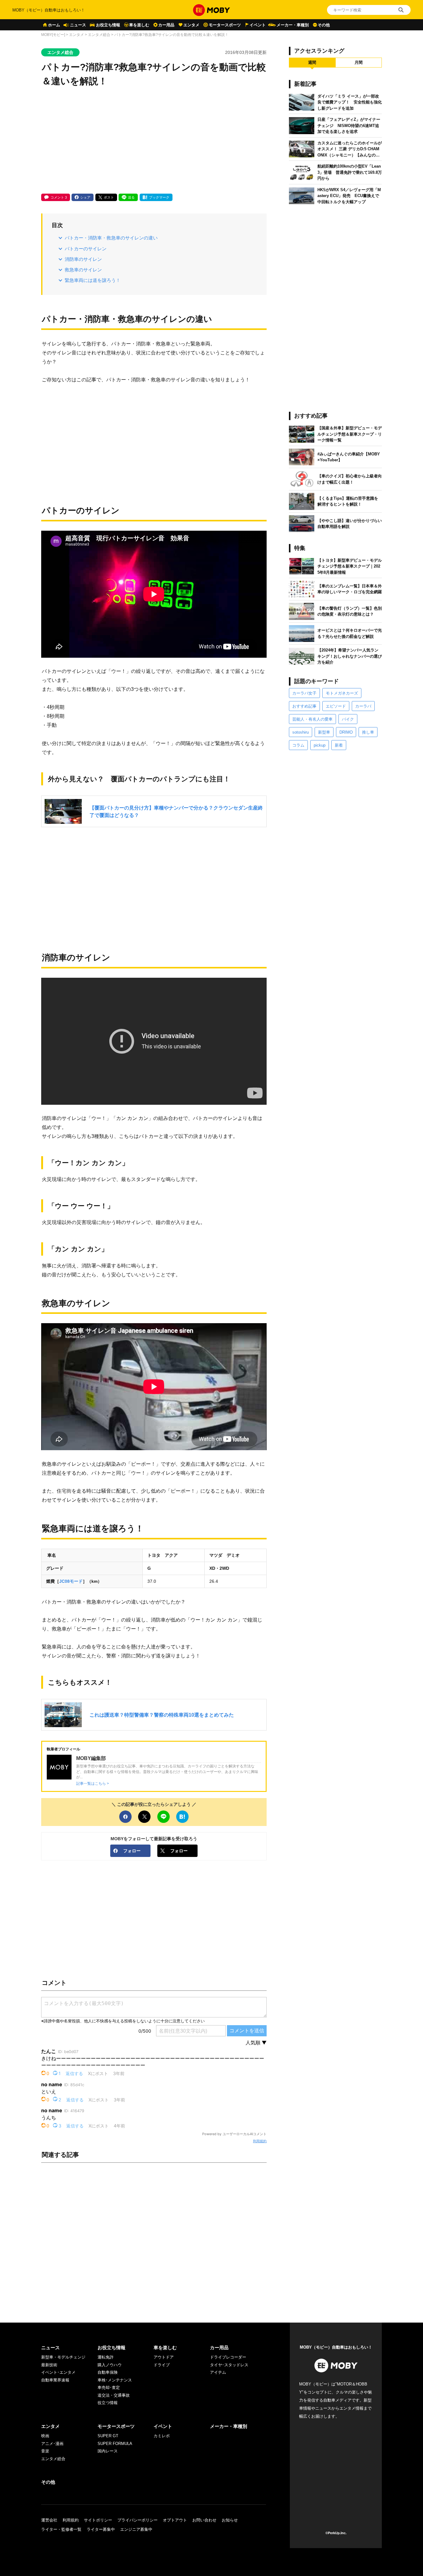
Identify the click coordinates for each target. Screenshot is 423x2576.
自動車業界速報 (55, 2380)
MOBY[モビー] (53, 35)
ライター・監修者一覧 (61, 2529)
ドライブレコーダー (228, 2357)
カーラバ (363, 706)
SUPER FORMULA (115, 2444)
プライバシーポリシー (137, 2520)
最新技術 (49, 2365)
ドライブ (162, 2365)
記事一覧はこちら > (93, 1783)
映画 (45, 2436)
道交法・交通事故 (114, 2395)
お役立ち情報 (108, 25)
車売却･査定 (109, 2387)
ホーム (54, 25)
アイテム (218, 2372)
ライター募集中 (101, 2529)
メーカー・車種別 (293, 25)
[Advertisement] (154, 141)
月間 (359, 62)
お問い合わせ (204, 2520)
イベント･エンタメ (58, 2372)
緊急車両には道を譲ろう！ (93, 280)
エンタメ (191, 25)
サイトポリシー (98, 2520)
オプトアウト (175, 2520)
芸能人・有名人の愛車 (312, 719)
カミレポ (162, 2436)
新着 (339, 745)
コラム (298, 745)
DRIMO (346, 732)
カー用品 (166, 25)
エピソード (336, 706)
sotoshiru (301, 732)
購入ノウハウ (110, 2365)
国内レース (108, 2451)
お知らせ (230, 2520)
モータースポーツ (225, 25)
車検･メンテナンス (115, 2380)
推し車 (368, 732)
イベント (258, 25)
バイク (348, 719)
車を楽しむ (139, 25)
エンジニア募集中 (136, 2529)
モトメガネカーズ (342, 693)
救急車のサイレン (83, 270)
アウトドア (164, 2357)
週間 (312, 62)
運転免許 (106, 2357)
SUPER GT (108, 2436)
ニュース (78, 25)
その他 (324, 25)
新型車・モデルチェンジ (63, 2357)
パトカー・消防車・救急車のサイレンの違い (111, 238)
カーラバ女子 (304, 693)
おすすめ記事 (304, 706)
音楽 (45, 2451)
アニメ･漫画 (52, 2444)
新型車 (324, 732)
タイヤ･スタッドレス (229, 2365)
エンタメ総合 (99, 35)
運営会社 (49, 2520)
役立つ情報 (108, 2403)
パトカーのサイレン (86, 249)
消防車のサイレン (83, 259)
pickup (320, 745)
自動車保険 (108, 2372)
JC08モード (71, 1581)
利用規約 (260, 2141)
